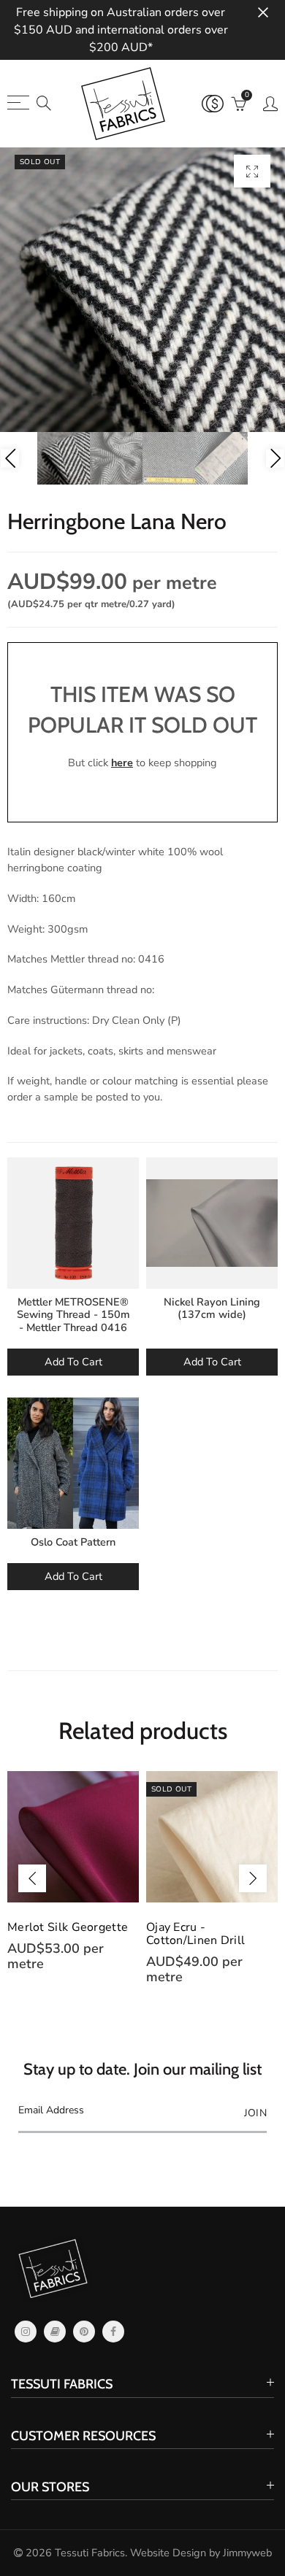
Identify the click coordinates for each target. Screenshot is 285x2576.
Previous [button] (10, 459)
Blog (55, 2332)
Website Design (168, 2553)
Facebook (113, 2332)
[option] (142, 290)
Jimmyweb (247, 2553)
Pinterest (84, 2332)
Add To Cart (73, 1362)
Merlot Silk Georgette (68, 1927)
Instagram (26, 2332)
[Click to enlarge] (252, 171)
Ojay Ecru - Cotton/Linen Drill (195, 1934)
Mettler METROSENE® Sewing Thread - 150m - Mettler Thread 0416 (73, 1315)
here (122, 763)
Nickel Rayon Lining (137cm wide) (212, 1308)
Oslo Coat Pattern (73, 1542)
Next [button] (275, 459)
